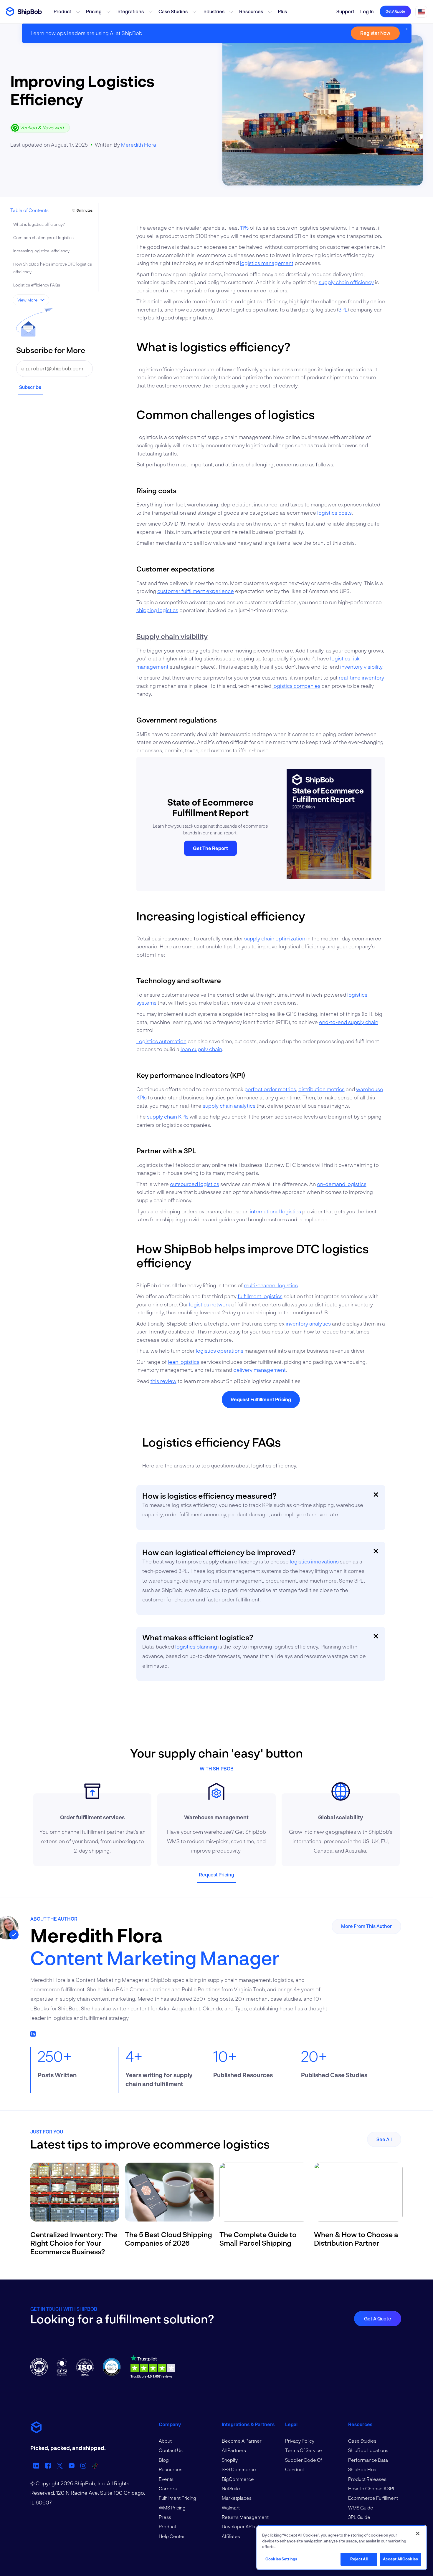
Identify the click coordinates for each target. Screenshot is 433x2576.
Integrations (130, 11)
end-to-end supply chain (349, 1022)
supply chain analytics (229, 1106)
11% (244, 228)
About (165, 2441)
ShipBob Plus (362, 2469)
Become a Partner (242, 2441)
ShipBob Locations (368, 2450)
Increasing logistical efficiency (41, 251)
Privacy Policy (300, 2441)
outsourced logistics (195, 1184)
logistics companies (296, 686)
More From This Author (366, 1926)
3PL (343, 309)
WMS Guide (361, 2508)
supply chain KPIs (168, 1116)
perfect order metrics (270, 1089)
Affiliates (231, 2536)
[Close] (418, 2534)
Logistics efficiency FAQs (37, 285)
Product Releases (367, 2479)
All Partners (234, 2450)
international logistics (275, 1211)
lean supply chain (201, 1049)
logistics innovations (314, 1561)
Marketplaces (237, 2498)
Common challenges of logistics (43, 237)
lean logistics (184, 1362)
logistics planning (196, 1646)
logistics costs (334, 513)
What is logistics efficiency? (39, 224)
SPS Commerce (239, 2469)
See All (384, 2139)
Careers (168, 2488)
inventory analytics (308, 1323)
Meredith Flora (139, 145)
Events (166, 2479)
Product (62, 11)
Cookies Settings (281, 2559)
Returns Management (245, 2517)
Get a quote (395, 11)
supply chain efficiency (346, 282)
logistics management (267, 263)
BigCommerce (238, 2479)
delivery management (260, 1370)
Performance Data (368, 2460)
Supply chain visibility (172, 636)
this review (163, 1381)
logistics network (210, 1304)
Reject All (359, 2559)
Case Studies (173, 11)
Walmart (231, 2508)
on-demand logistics (342, 1184)
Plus (282, 11)
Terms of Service (304, 2450)
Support (345, 11)
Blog (164, 2460)
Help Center (172, 2536)
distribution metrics (322, 1089)
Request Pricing (216, 1875)
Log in (367, 11)
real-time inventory (361, 677)
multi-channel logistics (271, 1285)
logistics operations (220, 1351)
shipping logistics (157, 610)
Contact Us (171, 2450)
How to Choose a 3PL (372, 2488)
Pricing (94, 11)
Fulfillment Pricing (177, 2498)
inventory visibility (361, 667)
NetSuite (231, 2488)
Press (165, 2517)
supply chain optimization (275, 938)
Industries (213, 11)
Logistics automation (161, 1041)
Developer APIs (238, 2526)
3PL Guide (359, 2517)
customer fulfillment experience (196, 591)
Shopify (230, 2460)
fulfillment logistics (260, 1296)
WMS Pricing (172, 2508)
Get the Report (210, 848)
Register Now (375, 33)
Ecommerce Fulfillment (373, 2498)
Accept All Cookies (400, 2559)
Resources (251, 11)
